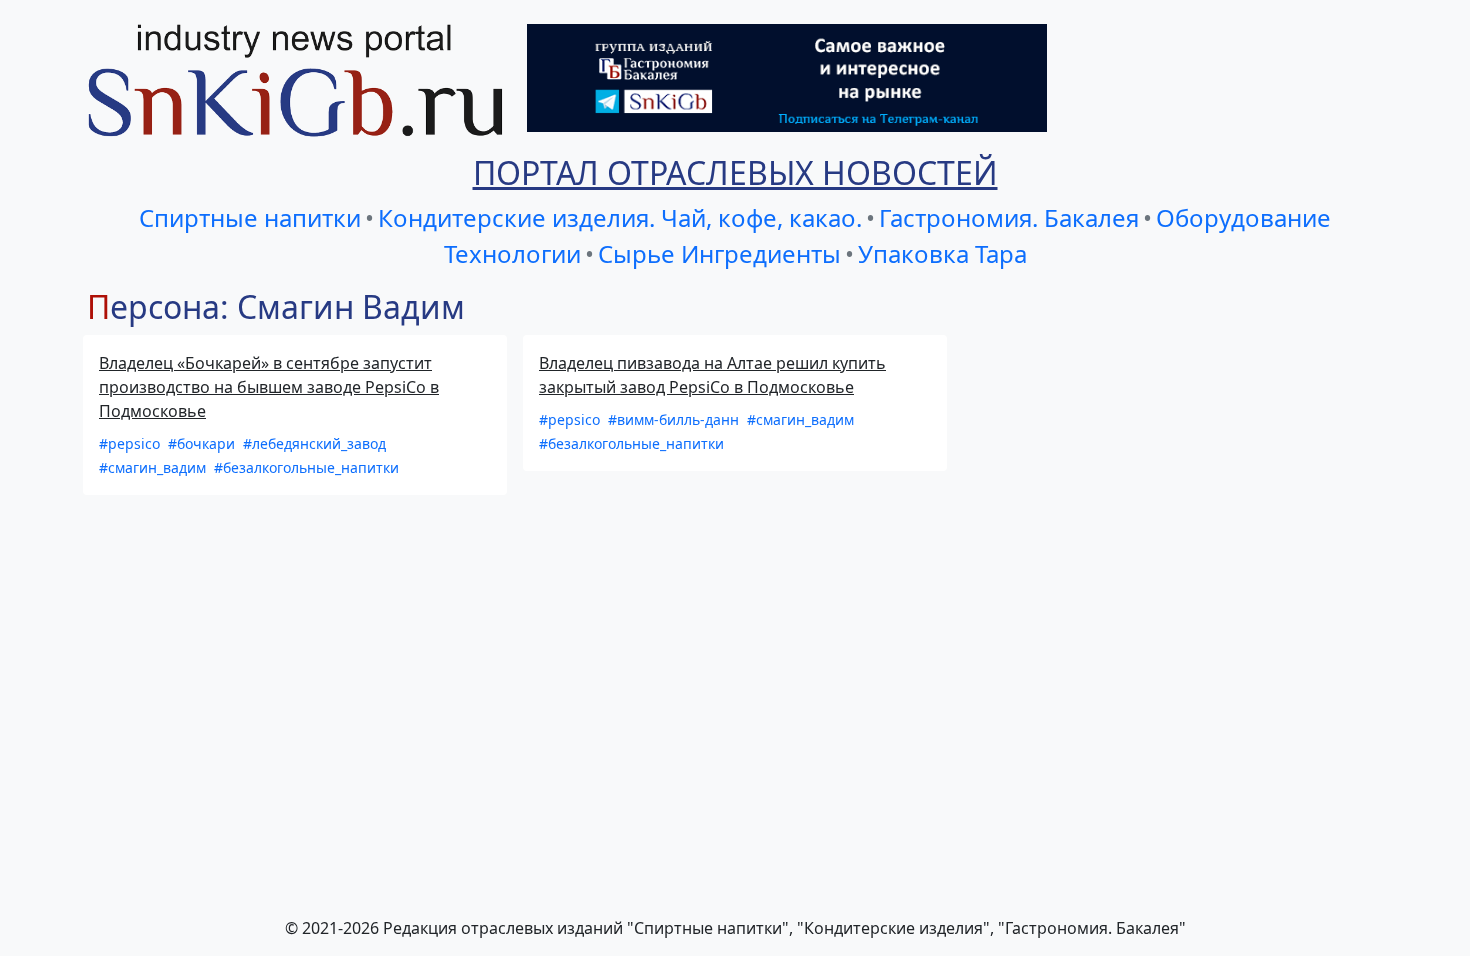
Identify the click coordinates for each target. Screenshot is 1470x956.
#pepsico (131, 443)
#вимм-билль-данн (675, 419)
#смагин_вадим (154, 467)
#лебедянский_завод (314, 443)
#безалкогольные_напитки (306, 467)
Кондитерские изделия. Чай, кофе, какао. (620, 217)
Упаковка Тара (942, 253)
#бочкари (203, 443)
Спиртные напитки (250, 217)
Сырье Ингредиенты (719, 253)
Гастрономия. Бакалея (1009, 217)
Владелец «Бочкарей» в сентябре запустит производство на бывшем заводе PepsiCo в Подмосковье (269, 387)
